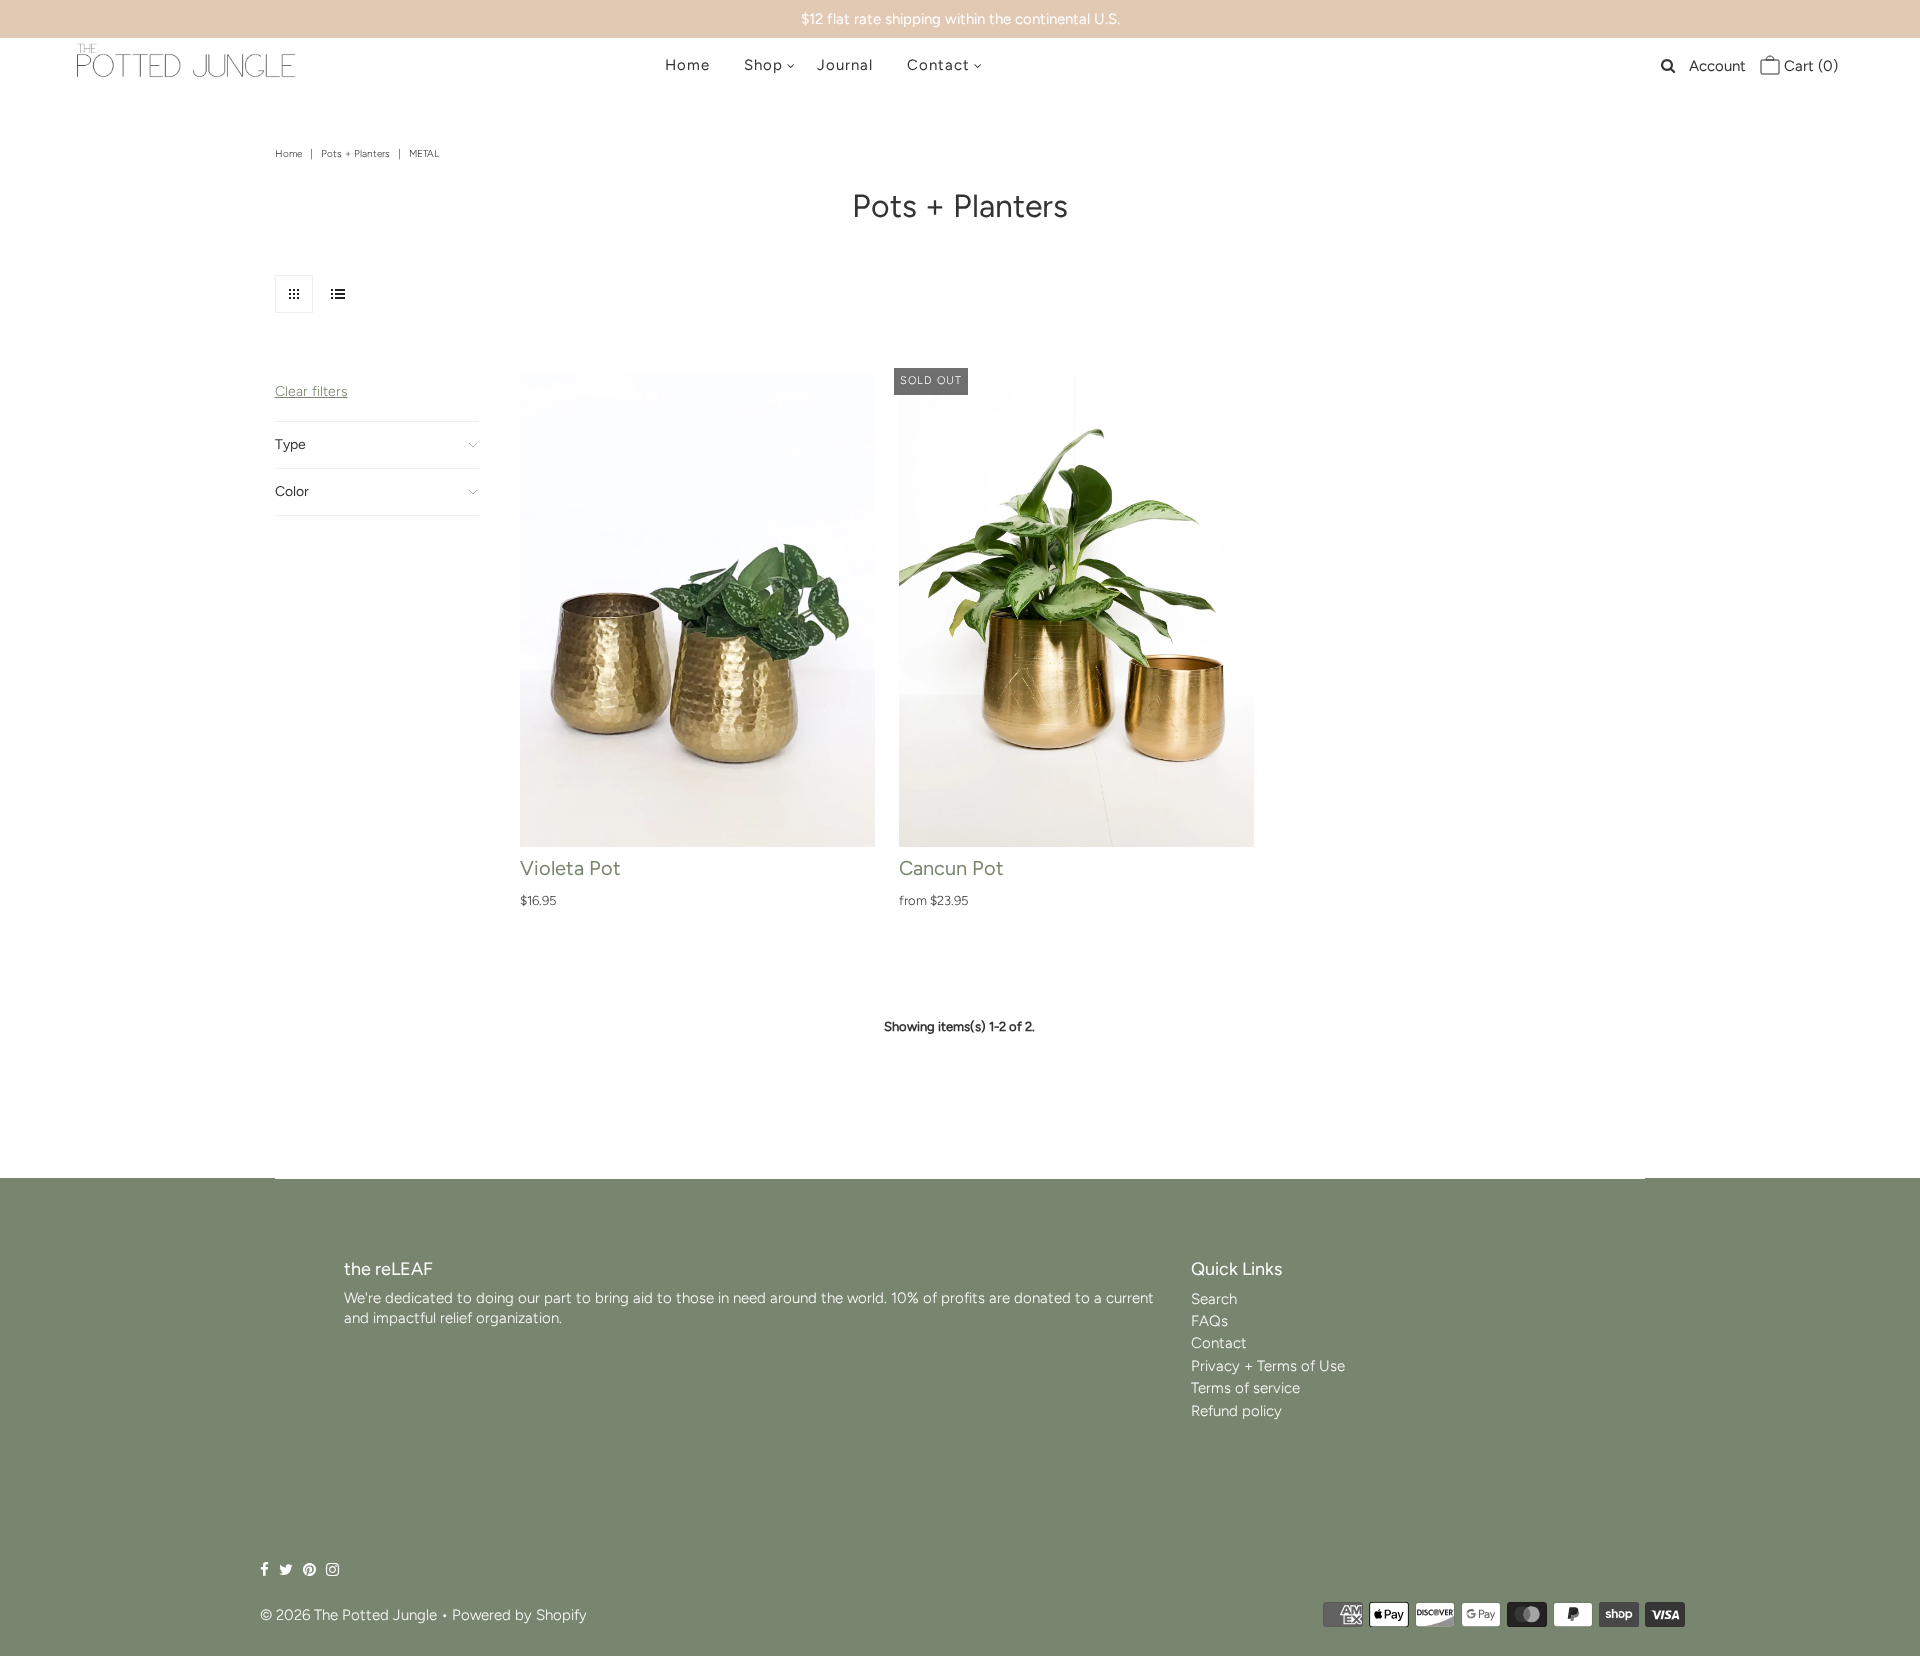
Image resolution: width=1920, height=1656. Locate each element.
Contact (938, 65)
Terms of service (1245, 1388)
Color (292, 491)
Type (290, 444)
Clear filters (311, 391)
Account (1717, 66)
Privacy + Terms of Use (1268, 1366)
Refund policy (1236, 1411)
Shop (763, 65)
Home (687, 65)
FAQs (1209, 1321)
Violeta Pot (570, 868)
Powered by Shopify (519, 1615)
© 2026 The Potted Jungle (348, 1615)
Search (1214, 1299)
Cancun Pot (951, 868)
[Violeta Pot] (697, 610)
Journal (845, 65)
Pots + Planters (355, 153)
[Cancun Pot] (1076, 610)
